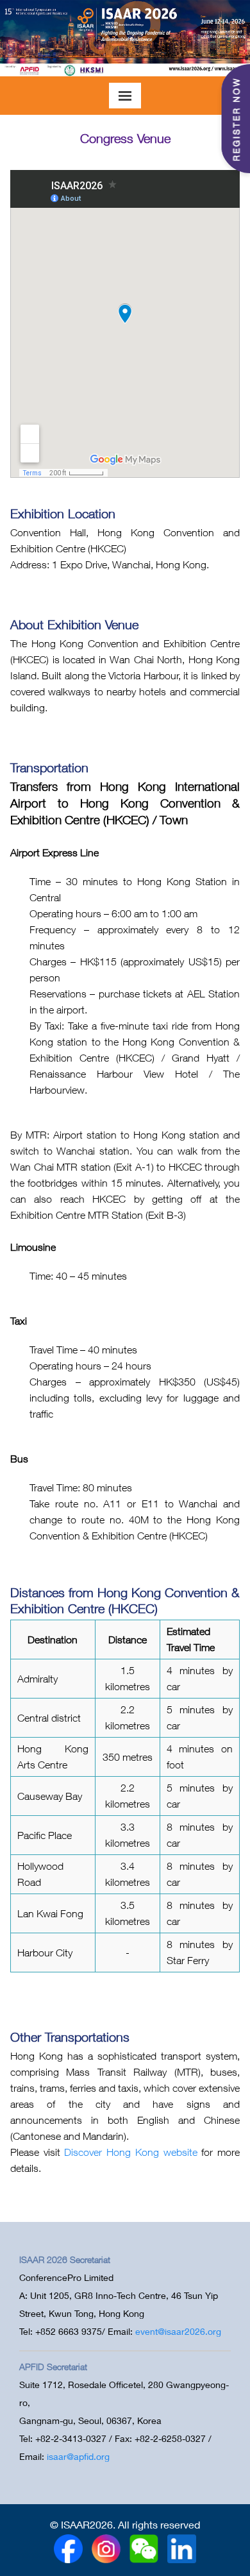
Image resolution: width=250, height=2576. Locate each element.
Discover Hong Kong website (130, 2152)
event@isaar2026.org (178, 2331)
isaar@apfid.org (78, 2456)
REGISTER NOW (235, 119)
